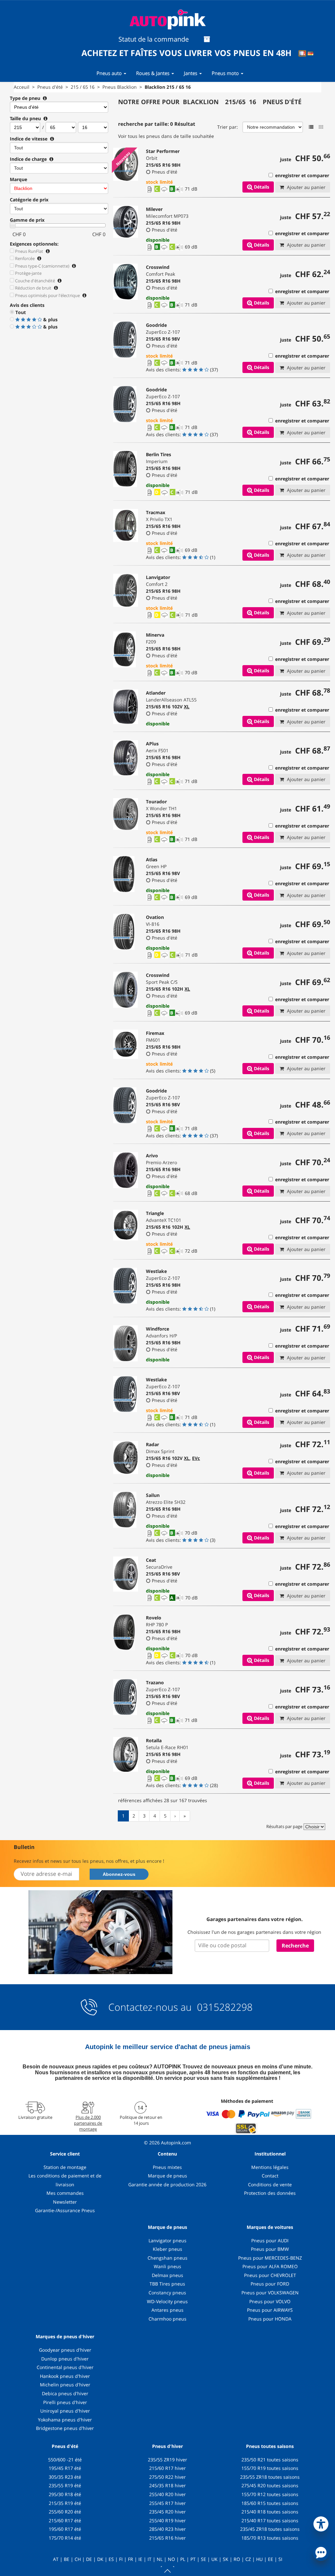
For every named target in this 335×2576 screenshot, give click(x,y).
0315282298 (223, 2007)
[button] (321, 2523)
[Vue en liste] (311, 127)
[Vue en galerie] (321, 127)
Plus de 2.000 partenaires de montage (88, 2123)
